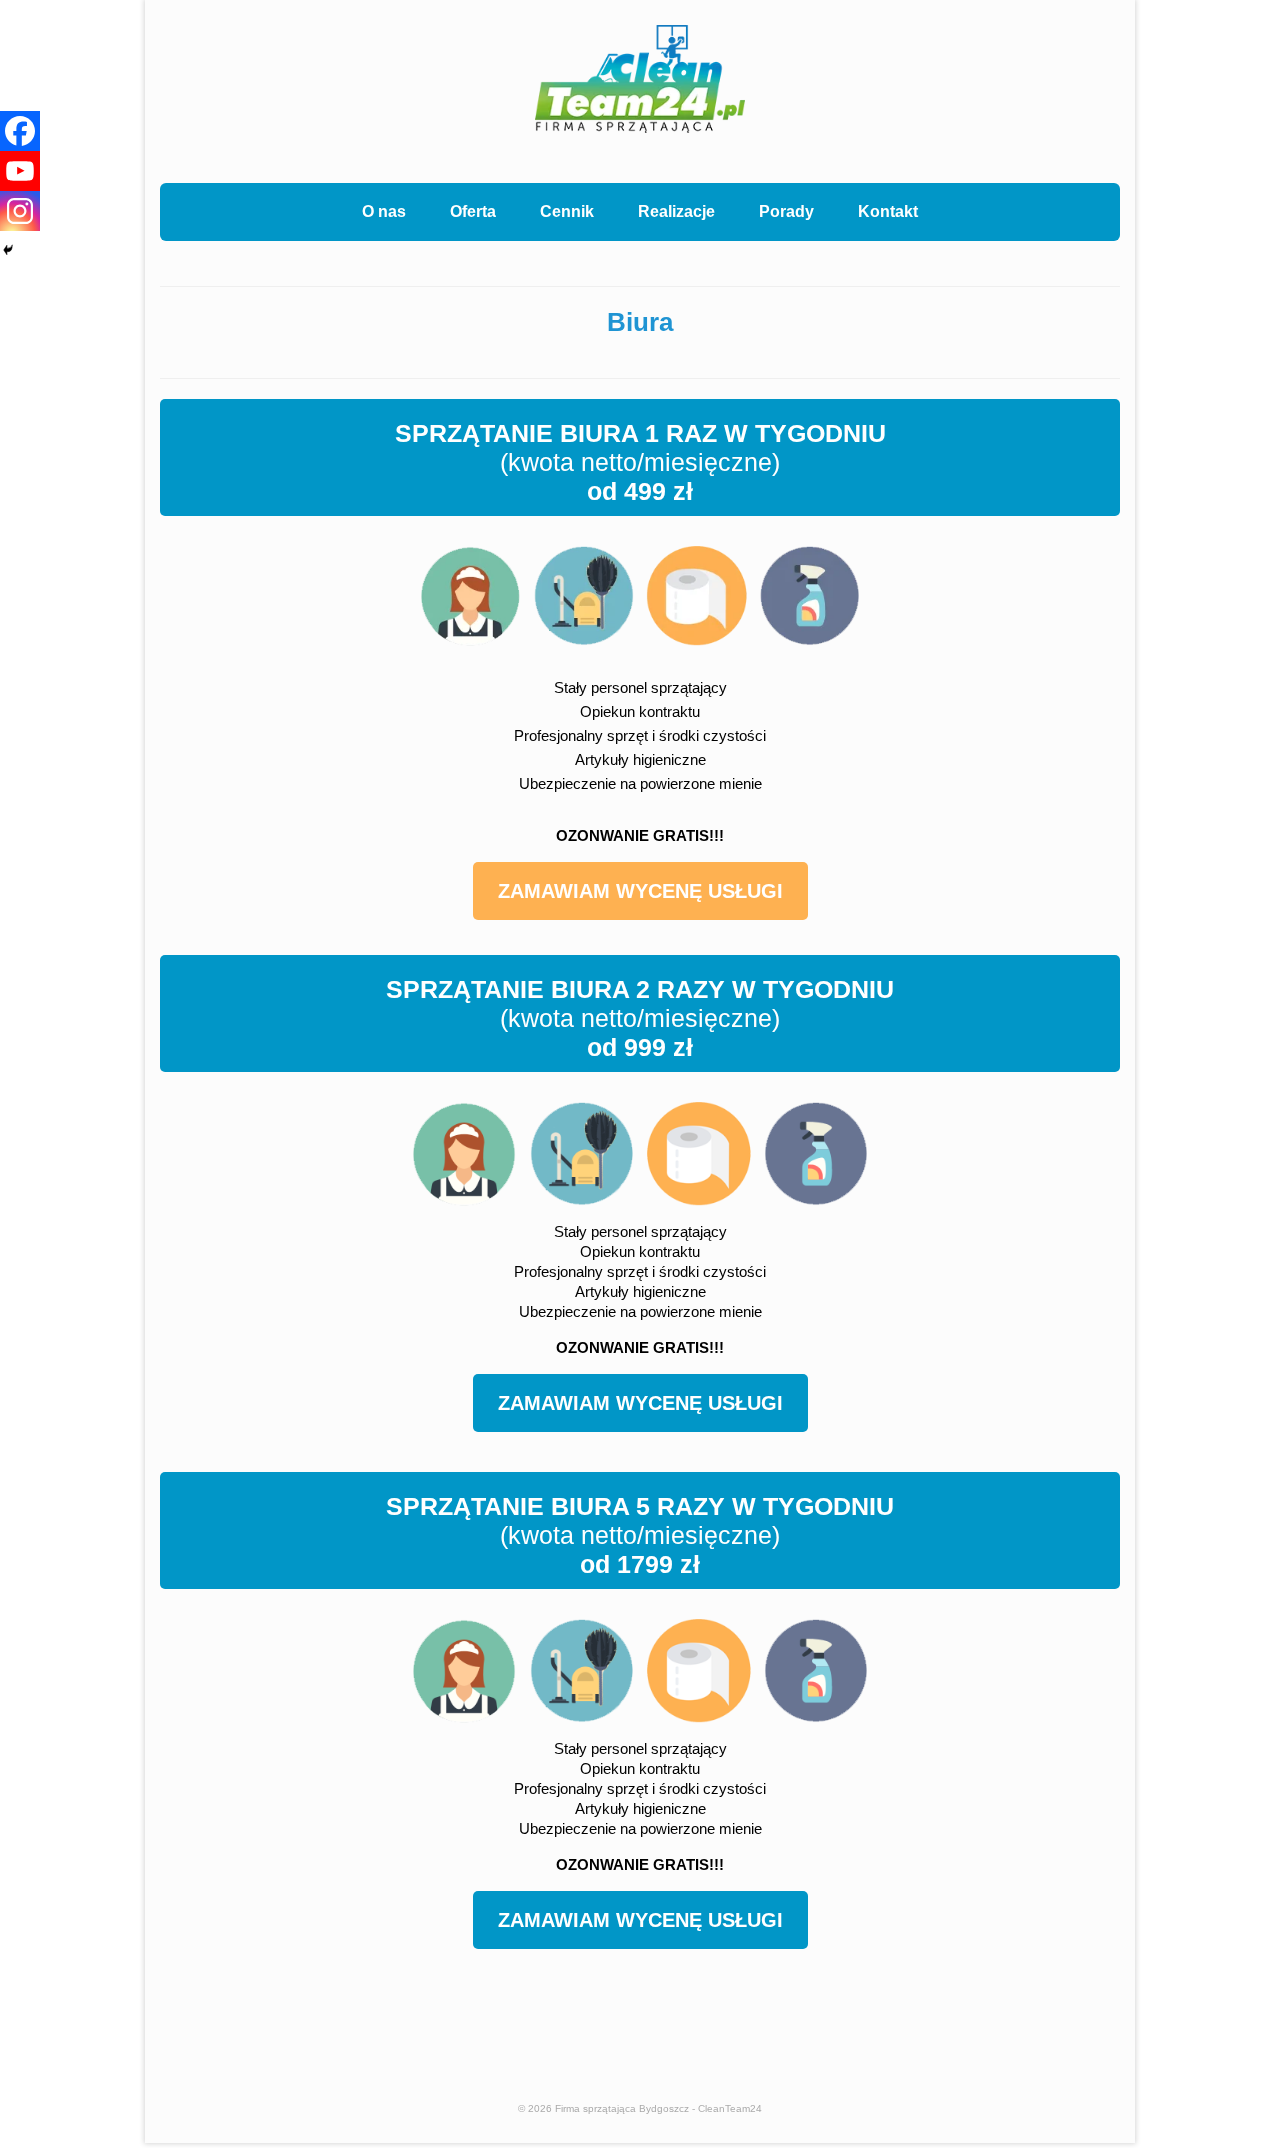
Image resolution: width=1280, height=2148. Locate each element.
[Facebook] (20, 131)
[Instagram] (20, 211)
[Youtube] (20, 171)
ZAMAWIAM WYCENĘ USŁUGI (640, 891)
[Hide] (8, 250)
